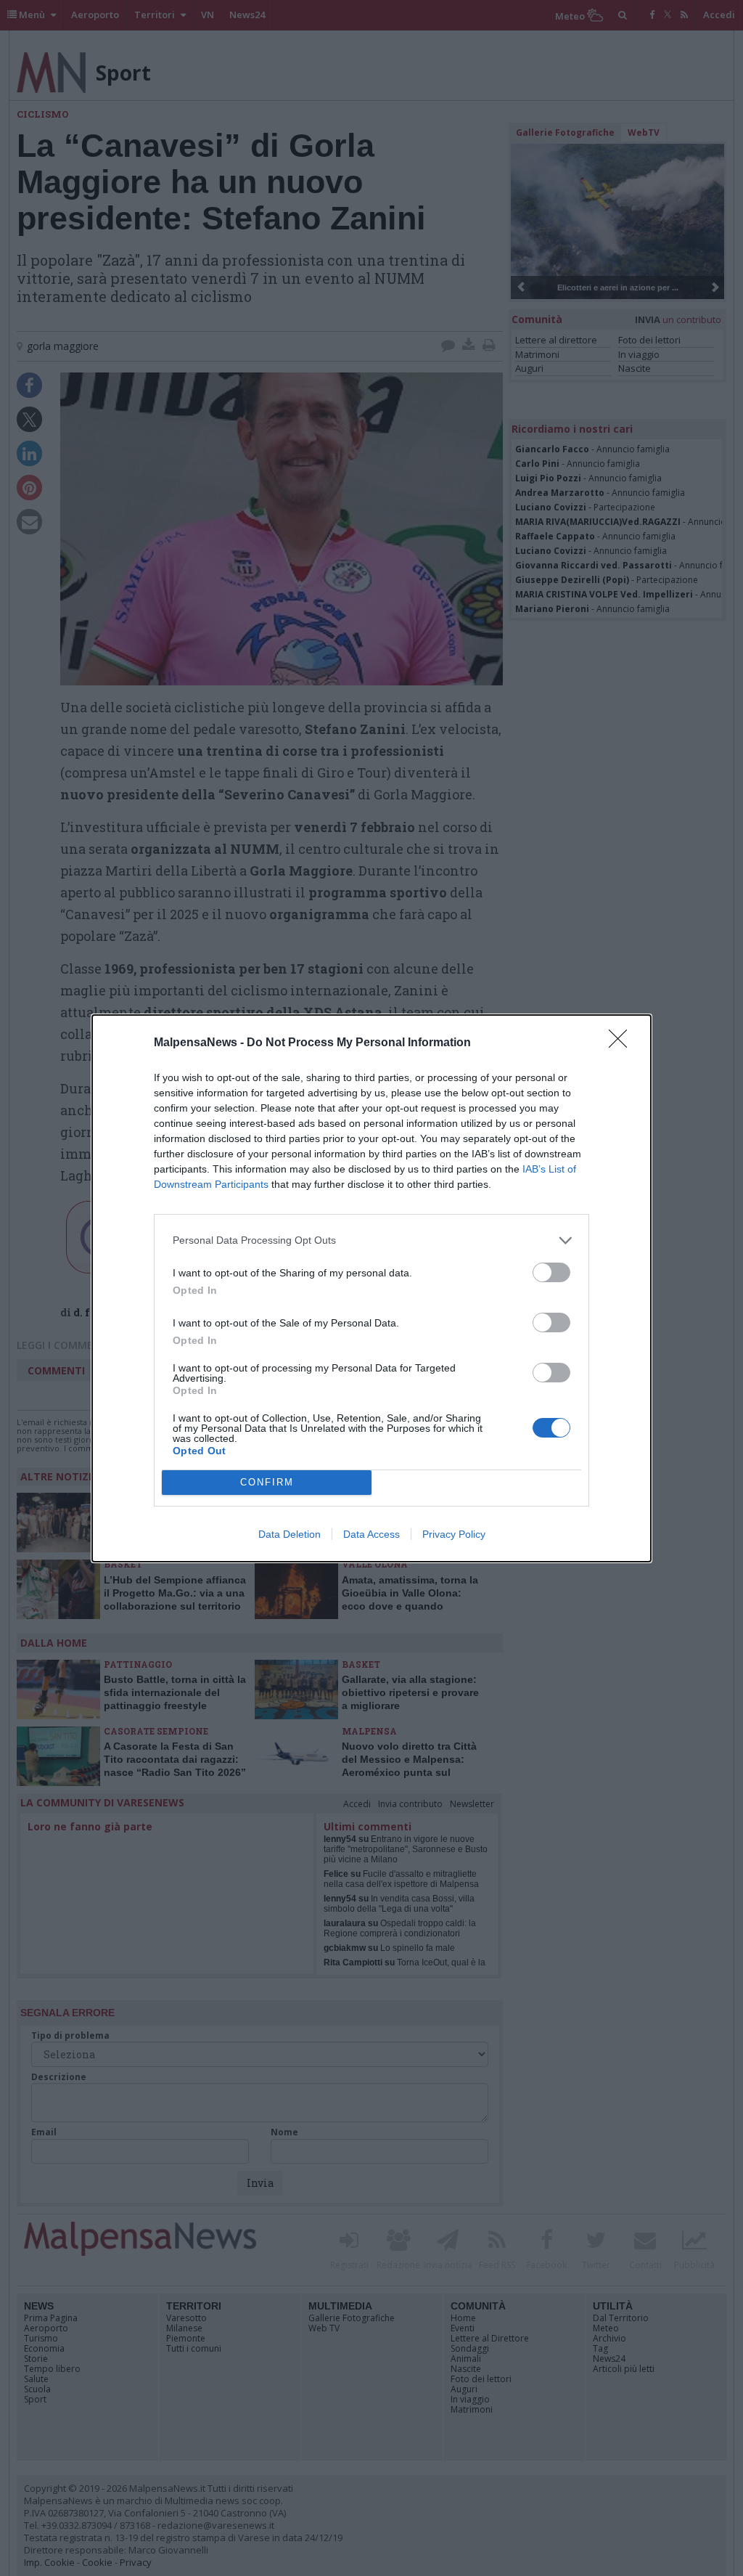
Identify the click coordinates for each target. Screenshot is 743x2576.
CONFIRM (267, 1482)
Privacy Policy (454, 1534)
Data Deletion (290, 1534)
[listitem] (371, 1240)
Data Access (371, 1534)
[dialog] (371, 1288)
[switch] (551, 1272)
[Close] (623, 1043)
